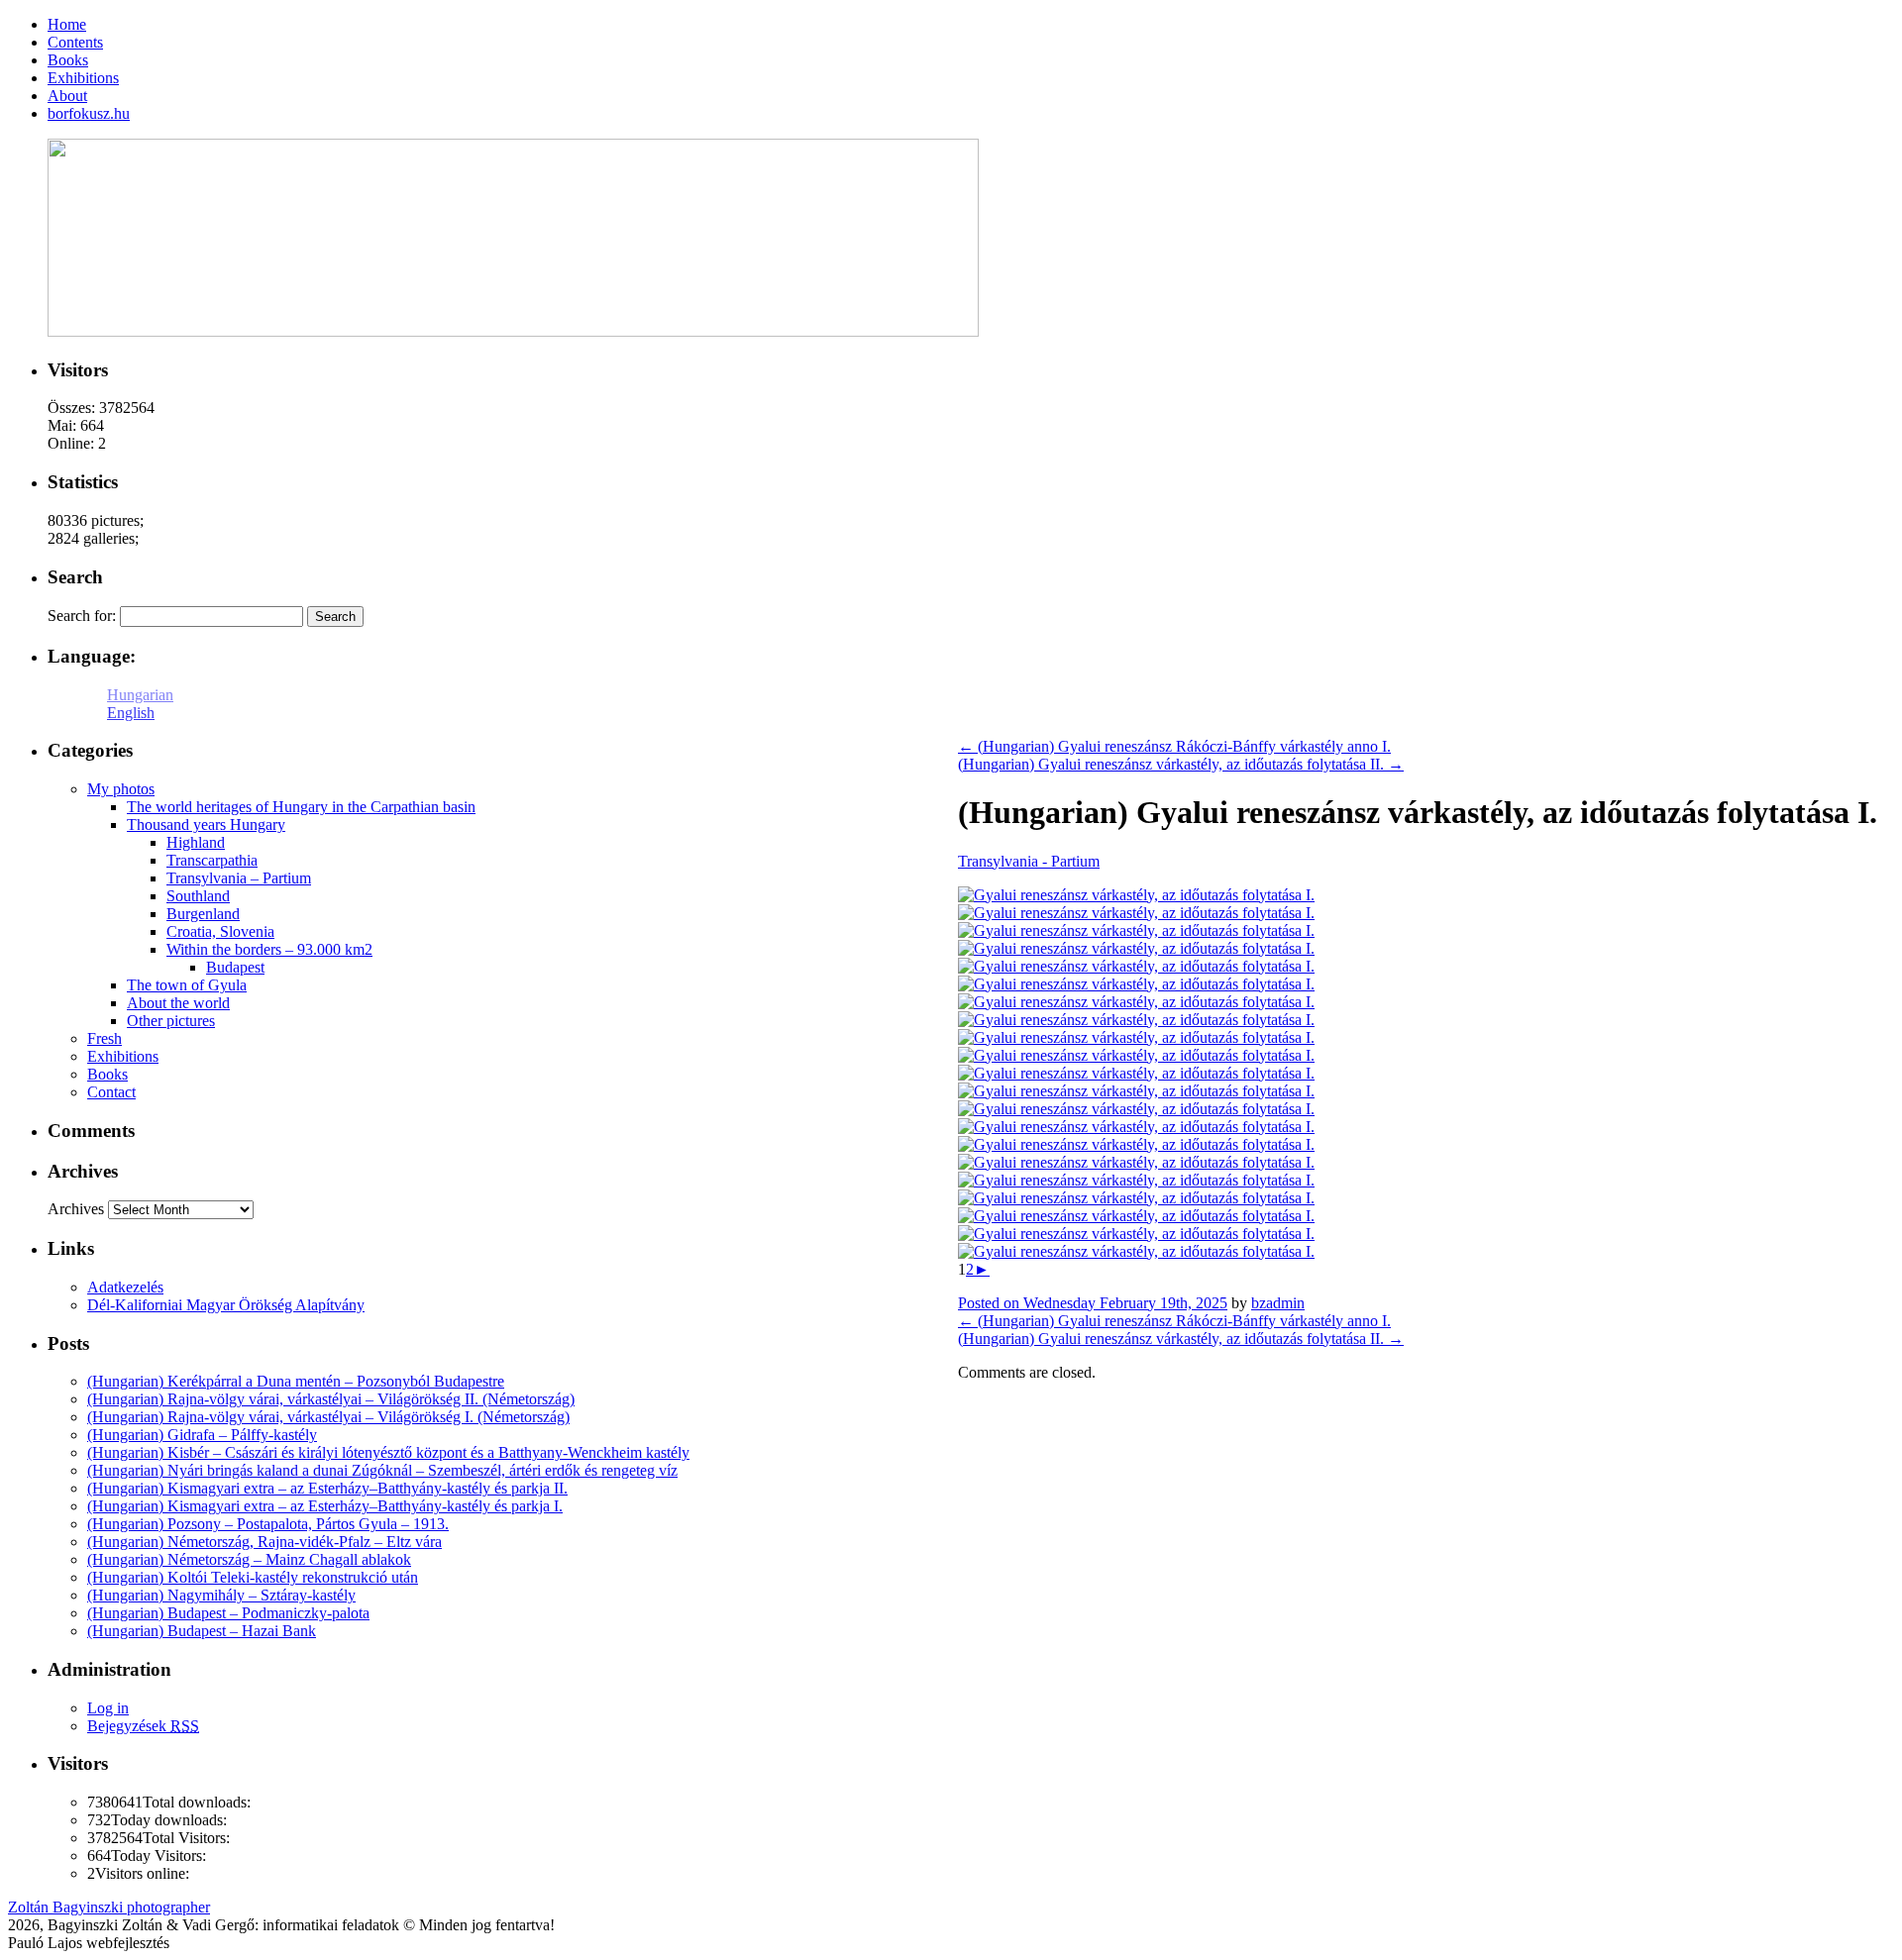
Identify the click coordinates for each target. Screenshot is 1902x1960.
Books (107, 1074)
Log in (108, 1708)
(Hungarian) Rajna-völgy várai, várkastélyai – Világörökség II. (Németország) (331, 1399)
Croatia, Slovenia (220, 931)
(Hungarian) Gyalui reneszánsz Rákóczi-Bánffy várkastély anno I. (1174, 746)
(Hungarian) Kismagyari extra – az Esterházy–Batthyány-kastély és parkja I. (325, 1506)
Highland (196, 842)
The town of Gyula (187, 985)
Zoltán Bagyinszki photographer (109, 1907)
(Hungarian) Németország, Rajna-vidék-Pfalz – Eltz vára (264, 1542)
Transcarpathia (212, 860)
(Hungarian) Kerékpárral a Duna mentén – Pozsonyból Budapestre (296, 1381)
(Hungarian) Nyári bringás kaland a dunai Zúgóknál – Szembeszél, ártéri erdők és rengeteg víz (382, 1470)
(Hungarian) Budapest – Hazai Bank (202, 1631)
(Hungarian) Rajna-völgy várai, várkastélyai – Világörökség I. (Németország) (328, 1417)
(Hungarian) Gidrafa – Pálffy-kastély (202, 1435)
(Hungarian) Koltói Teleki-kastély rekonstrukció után (253, 1577)
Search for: (82, 616)
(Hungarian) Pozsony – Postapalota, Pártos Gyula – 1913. (268, 1524)
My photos (121, 789)
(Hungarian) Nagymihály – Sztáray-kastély (221, 1595)
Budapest (235, 967)
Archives (76, 1209)
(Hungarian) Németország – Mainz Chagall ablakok (249, 1559)
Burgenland (203, 914)
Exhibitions (123, 1056)
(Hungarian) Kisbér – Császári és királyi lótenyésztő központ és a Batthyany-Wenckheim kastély (388, 1452)
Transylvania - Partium (1029, 861)
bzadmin (1278, 1303)
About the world (178, 1003)
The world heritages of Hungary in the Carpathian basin (301, 807)
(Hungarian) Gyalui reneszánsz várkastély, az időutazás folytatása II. (1181, 764)
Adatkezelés (125, 1287)
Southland (198, 896)
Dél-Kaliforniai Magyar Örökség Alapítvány (226, 1305)
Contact (111, 1092)
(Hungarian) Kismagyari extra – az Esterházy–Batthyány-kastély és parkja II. (327, 1488)
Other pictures (171, 1021)
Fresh (105, 1038)
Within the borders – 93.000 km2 (269, 949)
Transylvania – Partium (239, 878)
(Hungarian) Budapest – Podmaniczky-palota (228, 1613)
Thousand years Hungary (206, 825)
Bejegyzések (143, 1726)
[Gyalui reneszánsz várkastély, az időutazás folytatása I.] (1136, 895)
